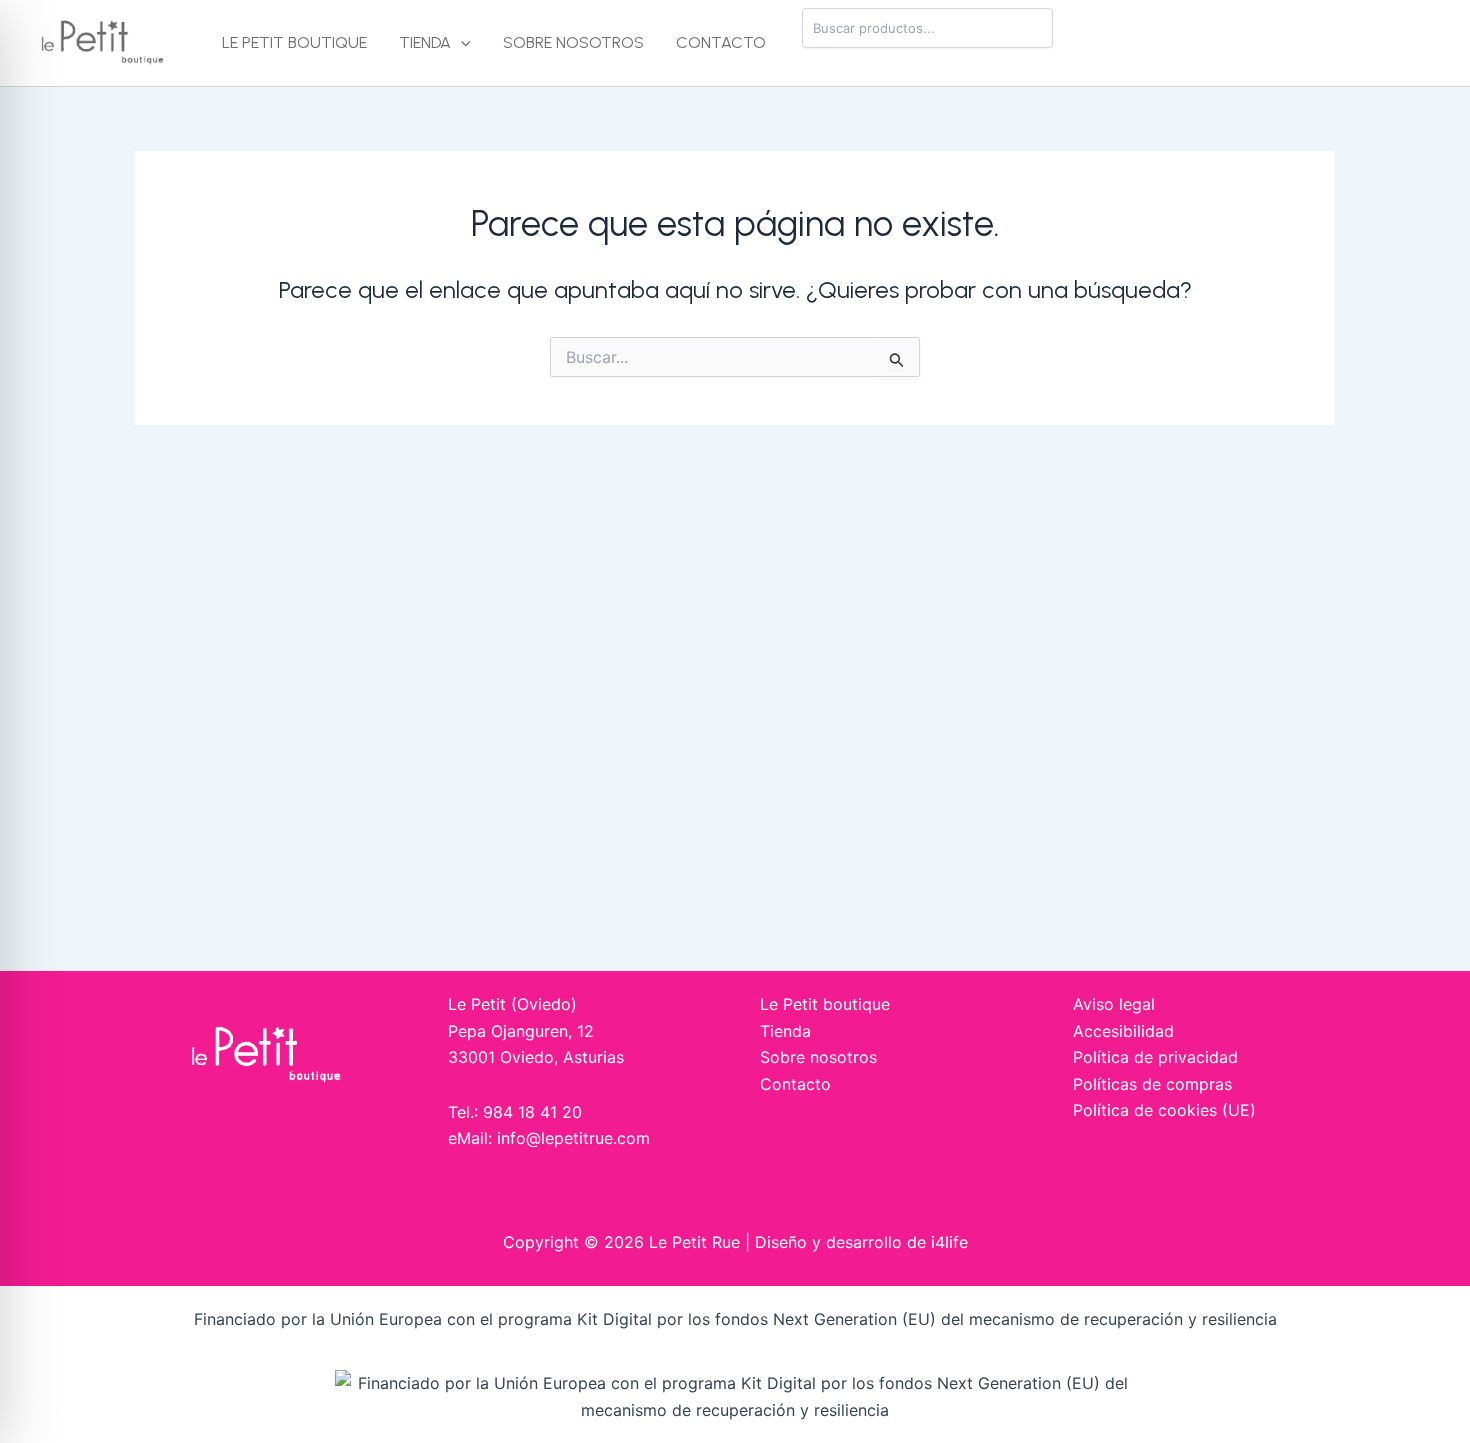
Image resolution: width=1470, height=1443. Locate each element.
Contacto (721, 42)
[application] (461, 43)
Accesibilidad (1123, 1031)
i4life (949, 1242)
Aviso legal (1114, 1004)
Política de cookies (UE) (1164, 1110)
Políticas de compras (1152, 1084)
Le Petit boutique (294, 42)
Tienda (425, 42)
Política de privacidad (1155, 1057)
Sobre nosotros (573, 42)
